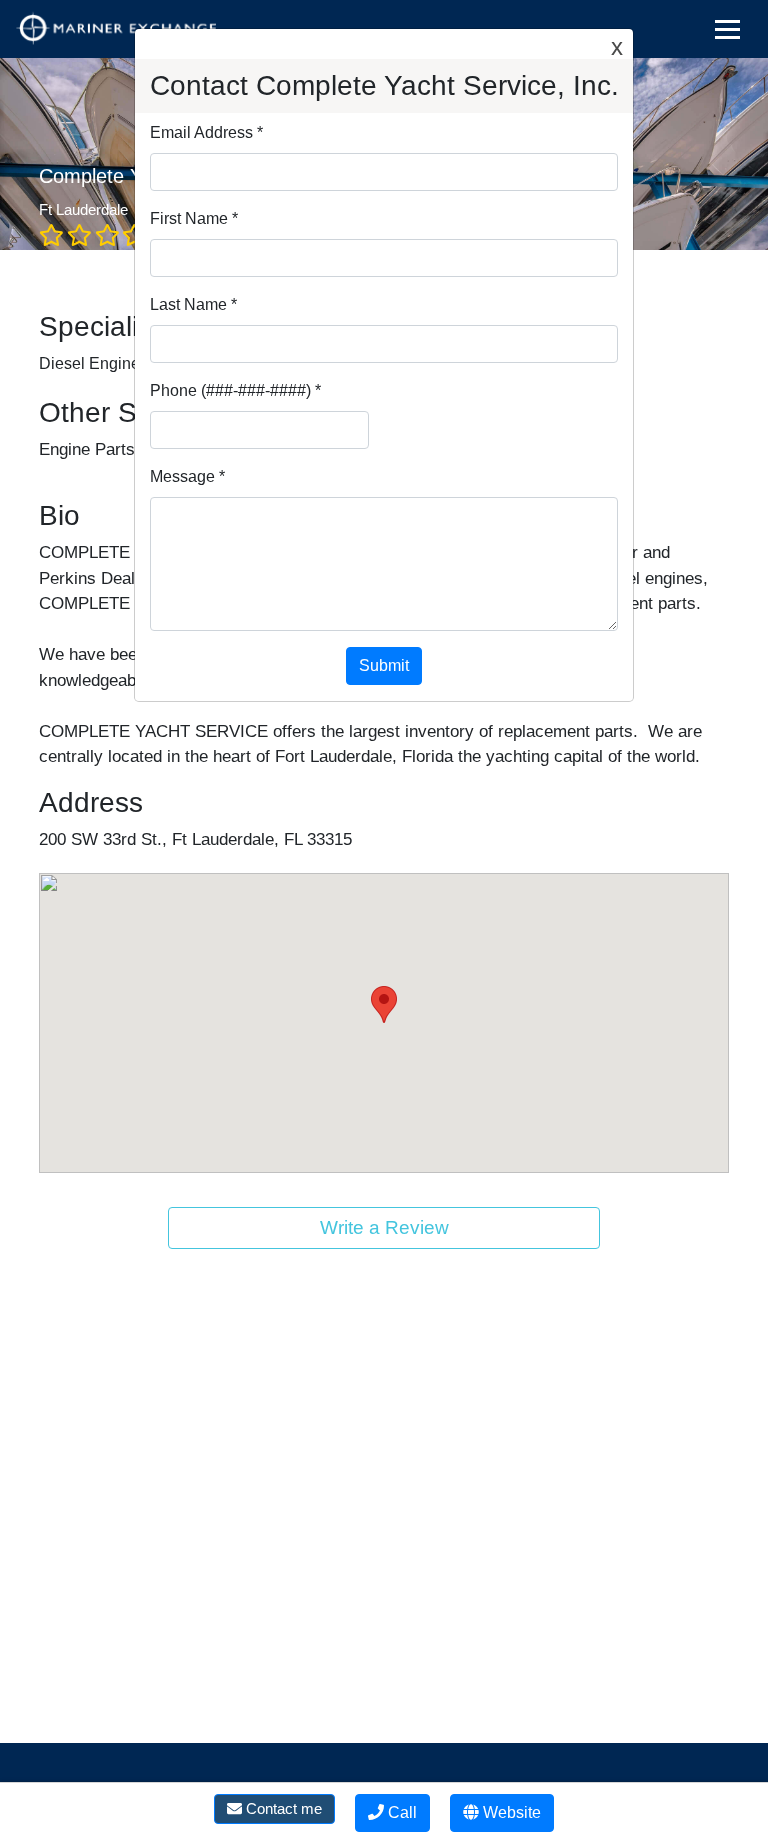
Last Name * (193, 304)
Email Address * (206, 132)
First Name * (194, 218)
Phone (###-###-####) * (235, 390)
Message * (187, 476)
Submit (384, 665)
